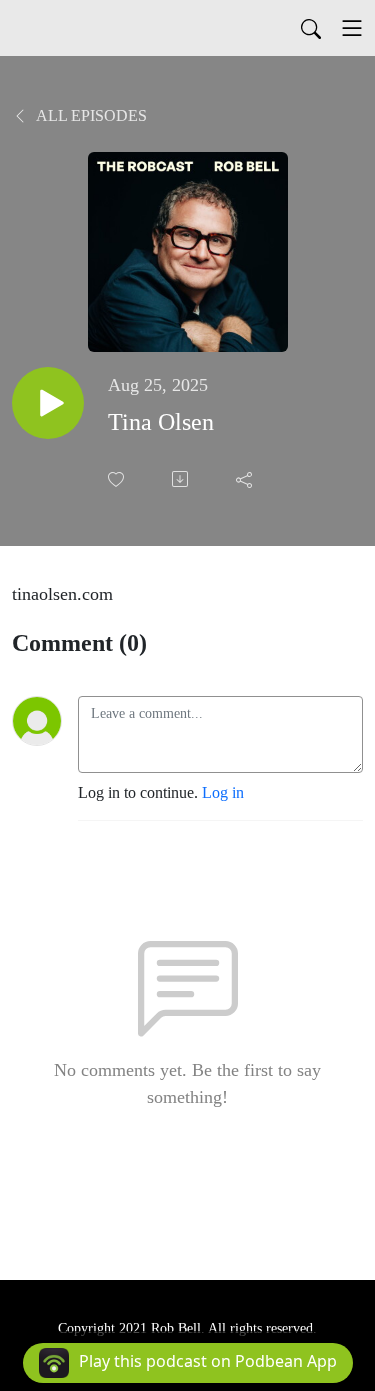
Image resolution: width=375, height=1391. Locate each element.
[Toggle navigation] (352, 28)
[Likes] (118, 479)
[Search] (311, 28)
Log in (223, 792)
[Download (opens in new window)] (182, 479)
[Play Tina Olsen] (48, 403)
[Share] (246, 479)
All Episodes (90, 115)
